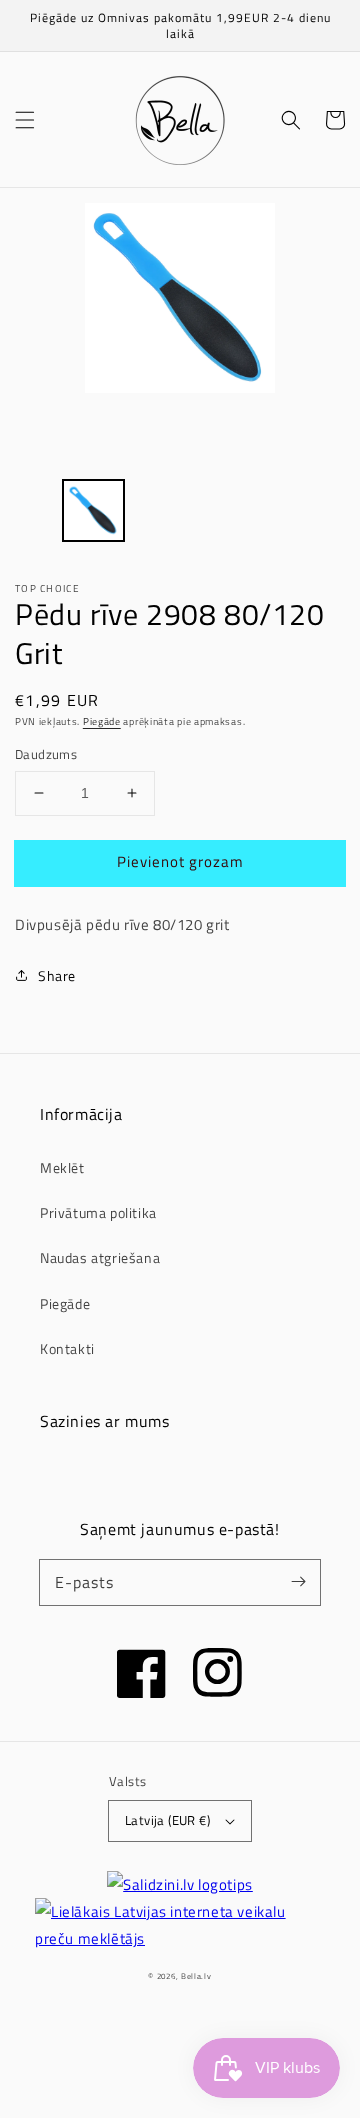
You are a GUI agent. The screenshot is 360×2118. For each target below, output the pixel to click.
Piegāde (102, 721)
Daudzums (46, 754)
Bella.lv (196, 1976)
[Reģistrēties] (298, 1582)
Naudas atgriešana (100, 1257)
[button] (25, 120)
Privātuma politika (98, 1212)
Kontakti (67, 1348)
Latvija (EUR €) (167, 1820)
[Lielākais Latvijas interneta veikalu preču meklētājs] (180, 1925)
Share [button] (57, 975)
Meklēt (62, 1167)
